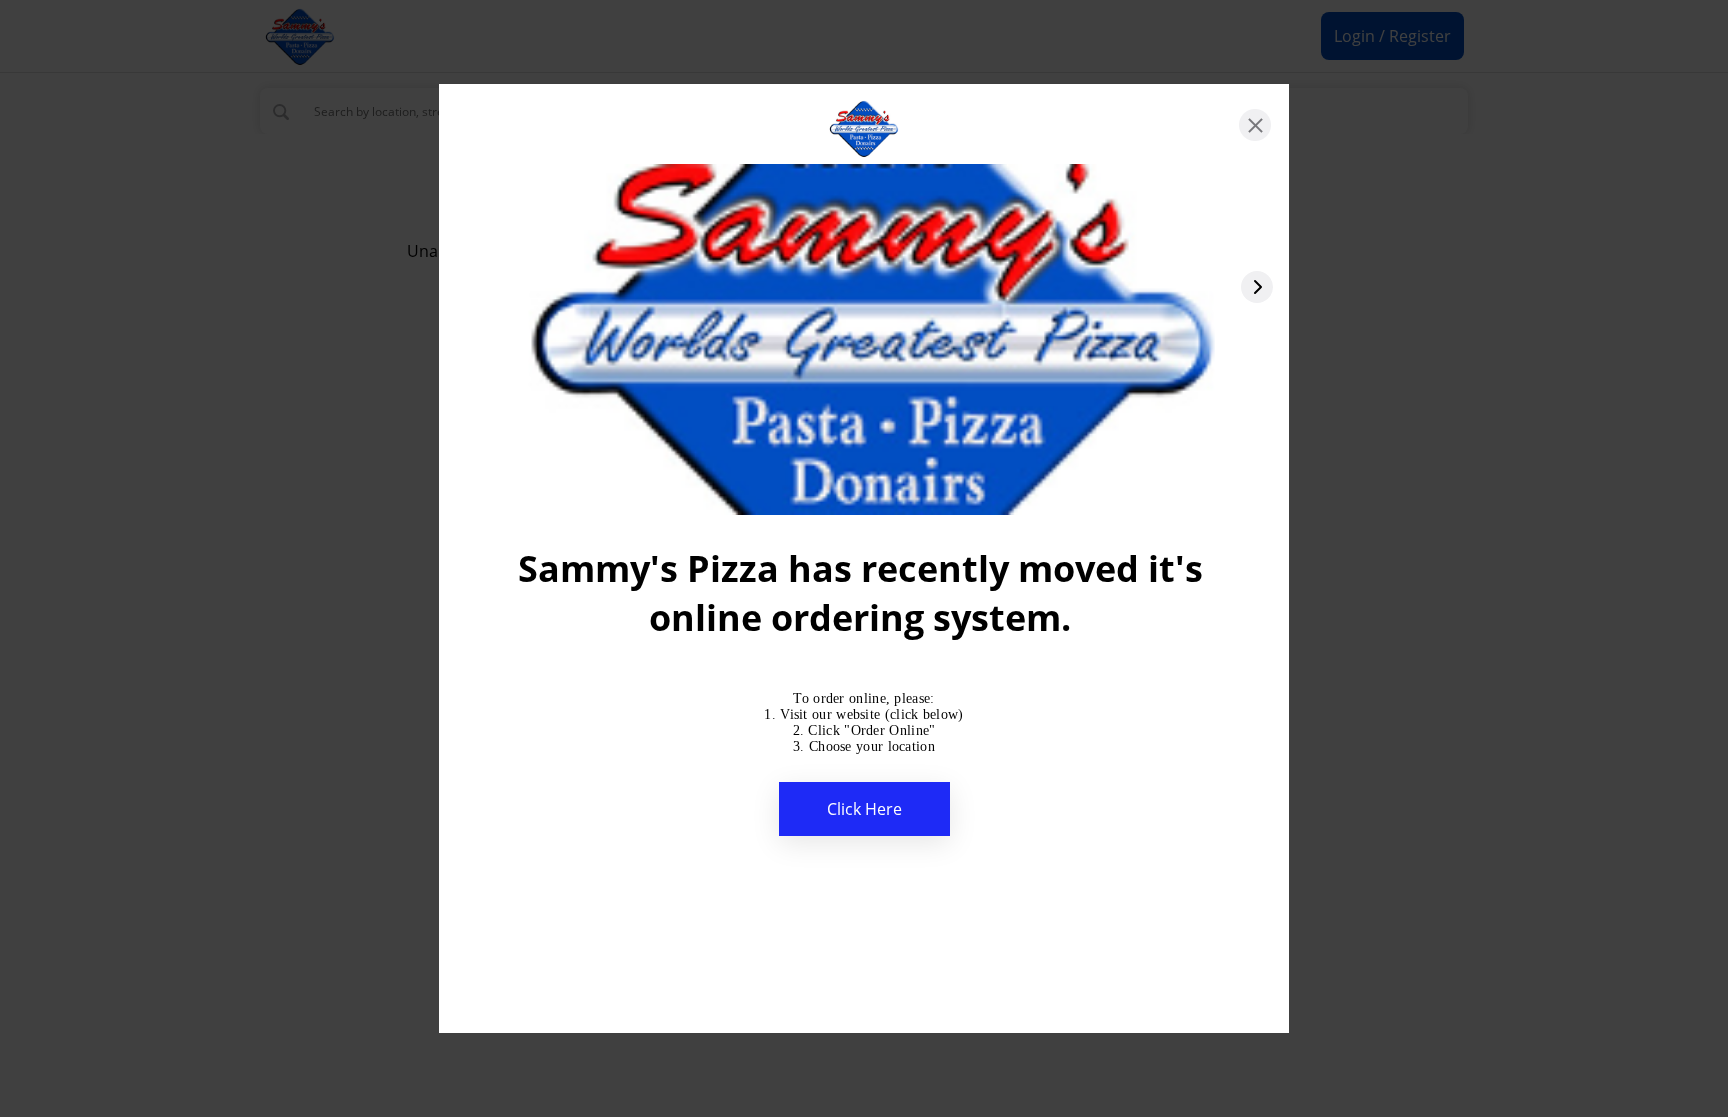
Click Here (864, 809)
